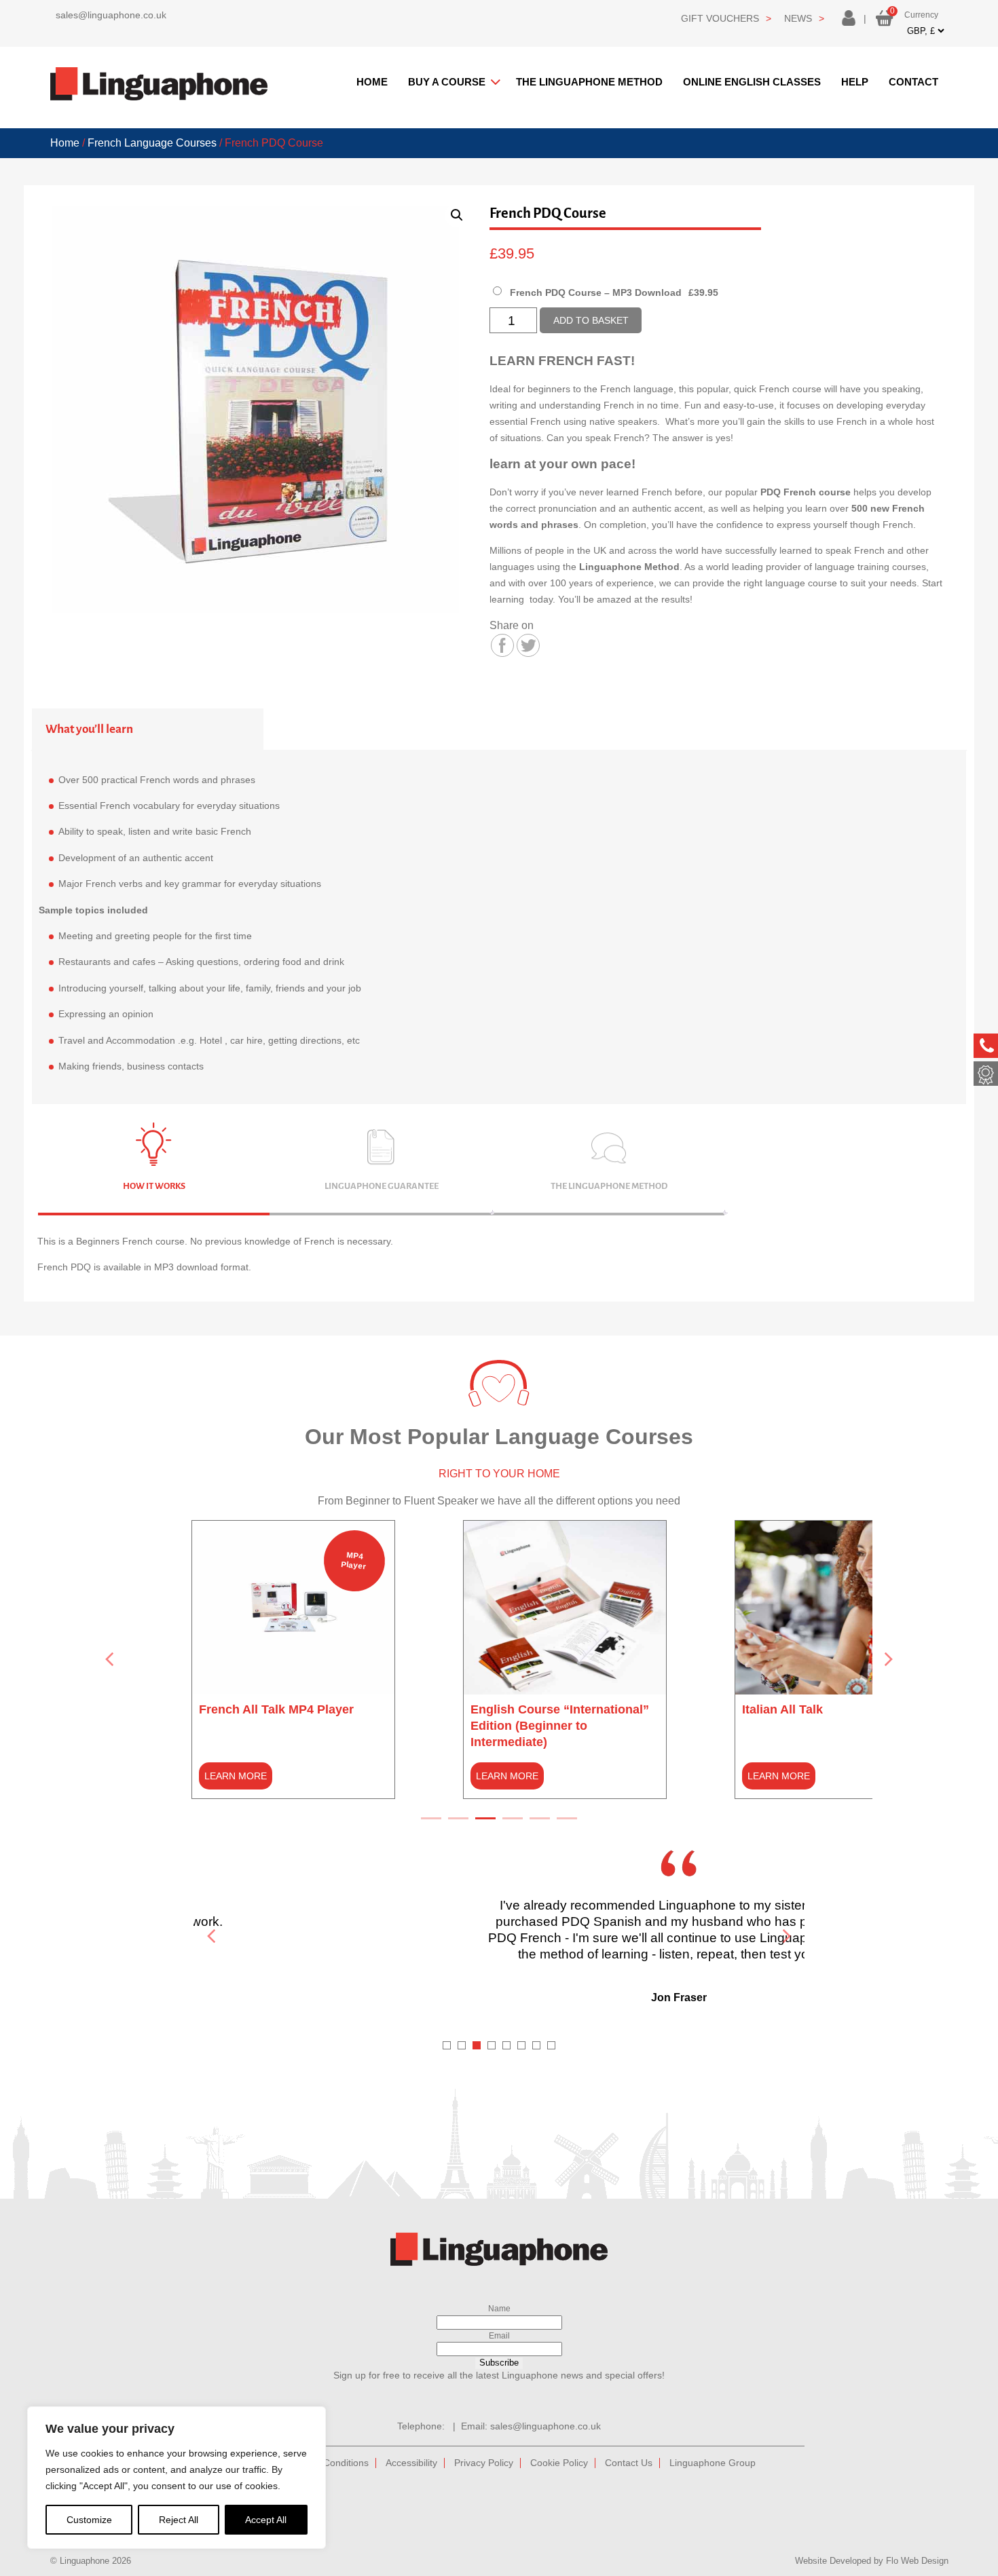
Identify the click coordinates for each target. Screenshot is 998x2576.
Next (889, 1659)
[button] (457, 215)
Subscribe (499, 2363)
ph (976, 1036)
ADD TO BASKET (591, 320)
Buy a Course (447, 82)
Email (499, 2336)
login (855, 15)
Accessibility (411, 2463)
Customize (89, 2520)
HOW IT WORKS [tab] (154, 1186)
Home (372, 82)
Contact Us (629, 2463)
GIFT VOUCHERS (720, 18)
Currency (921, 15)
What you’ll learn (89, 729)
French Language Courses (152, 143)
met (978, 1064)
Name (499, 2309)
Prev (109, 1659)
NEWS (798, 18)
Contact (913, 82)
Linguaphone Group (713, 2463)
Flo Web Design (917, 2561)
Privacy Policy (484, 2463)
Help (855, 82)
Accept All (266, 2520)
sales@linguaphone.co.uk (111, 15)
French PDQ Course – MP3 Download (596, 292)
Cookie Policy (559, 2463)
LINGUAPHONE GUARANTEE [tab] (382, 1186)
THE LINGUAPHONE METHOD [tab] (609, 1186)
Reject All (179, 2520)
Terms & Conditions (327, 2463)
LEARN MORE (170, 1776)
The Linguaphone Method (589, 82)
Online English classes (752, 82)
